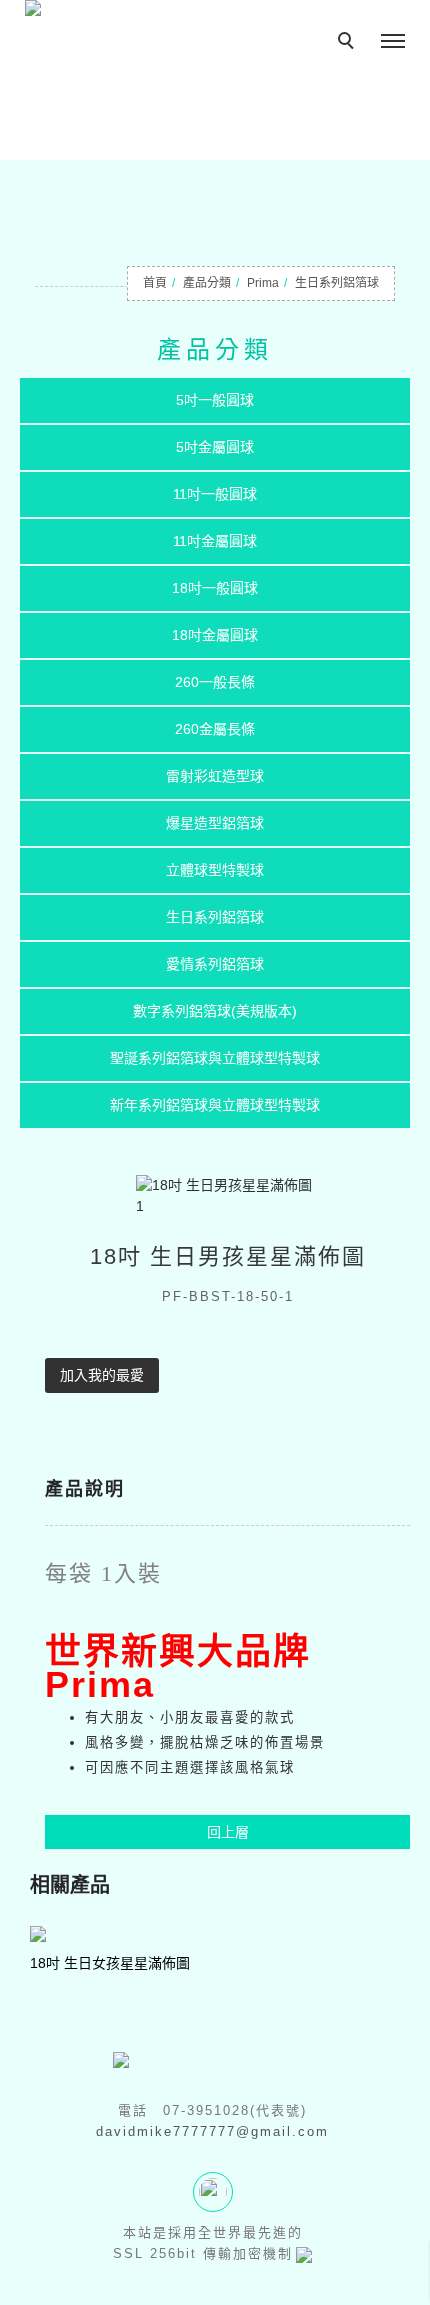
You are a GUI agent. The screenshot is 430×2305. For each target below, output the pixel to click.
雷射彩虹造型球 (215, 776)
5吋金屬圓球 (215, 447)
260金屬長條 (215, 729)
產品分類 (207, 283)
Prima (263, 283)
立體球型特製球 (215, 870)
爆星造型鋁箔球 (215, 823)
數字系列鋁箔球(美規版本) (215, 1011)
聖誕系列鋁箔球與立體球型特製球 (215, 1058)
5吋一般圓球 (215, 400)
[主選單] (393, 42)
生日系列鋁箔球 (337, 283)
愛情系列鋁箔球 (215, 964)
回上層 (228, 1832)
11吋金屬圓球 (215, 541)
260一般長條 (215, 682)
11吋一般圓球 (215, 494)
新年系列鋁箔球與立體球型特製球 (215, 1105)
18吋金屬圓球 (215, 635)
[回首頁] (87, 10)
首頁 (155, 283)
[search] (349, 43)
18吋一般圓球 (215, 588)
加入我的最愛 (102, 1375)
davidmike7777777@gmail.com (212, 2131)
